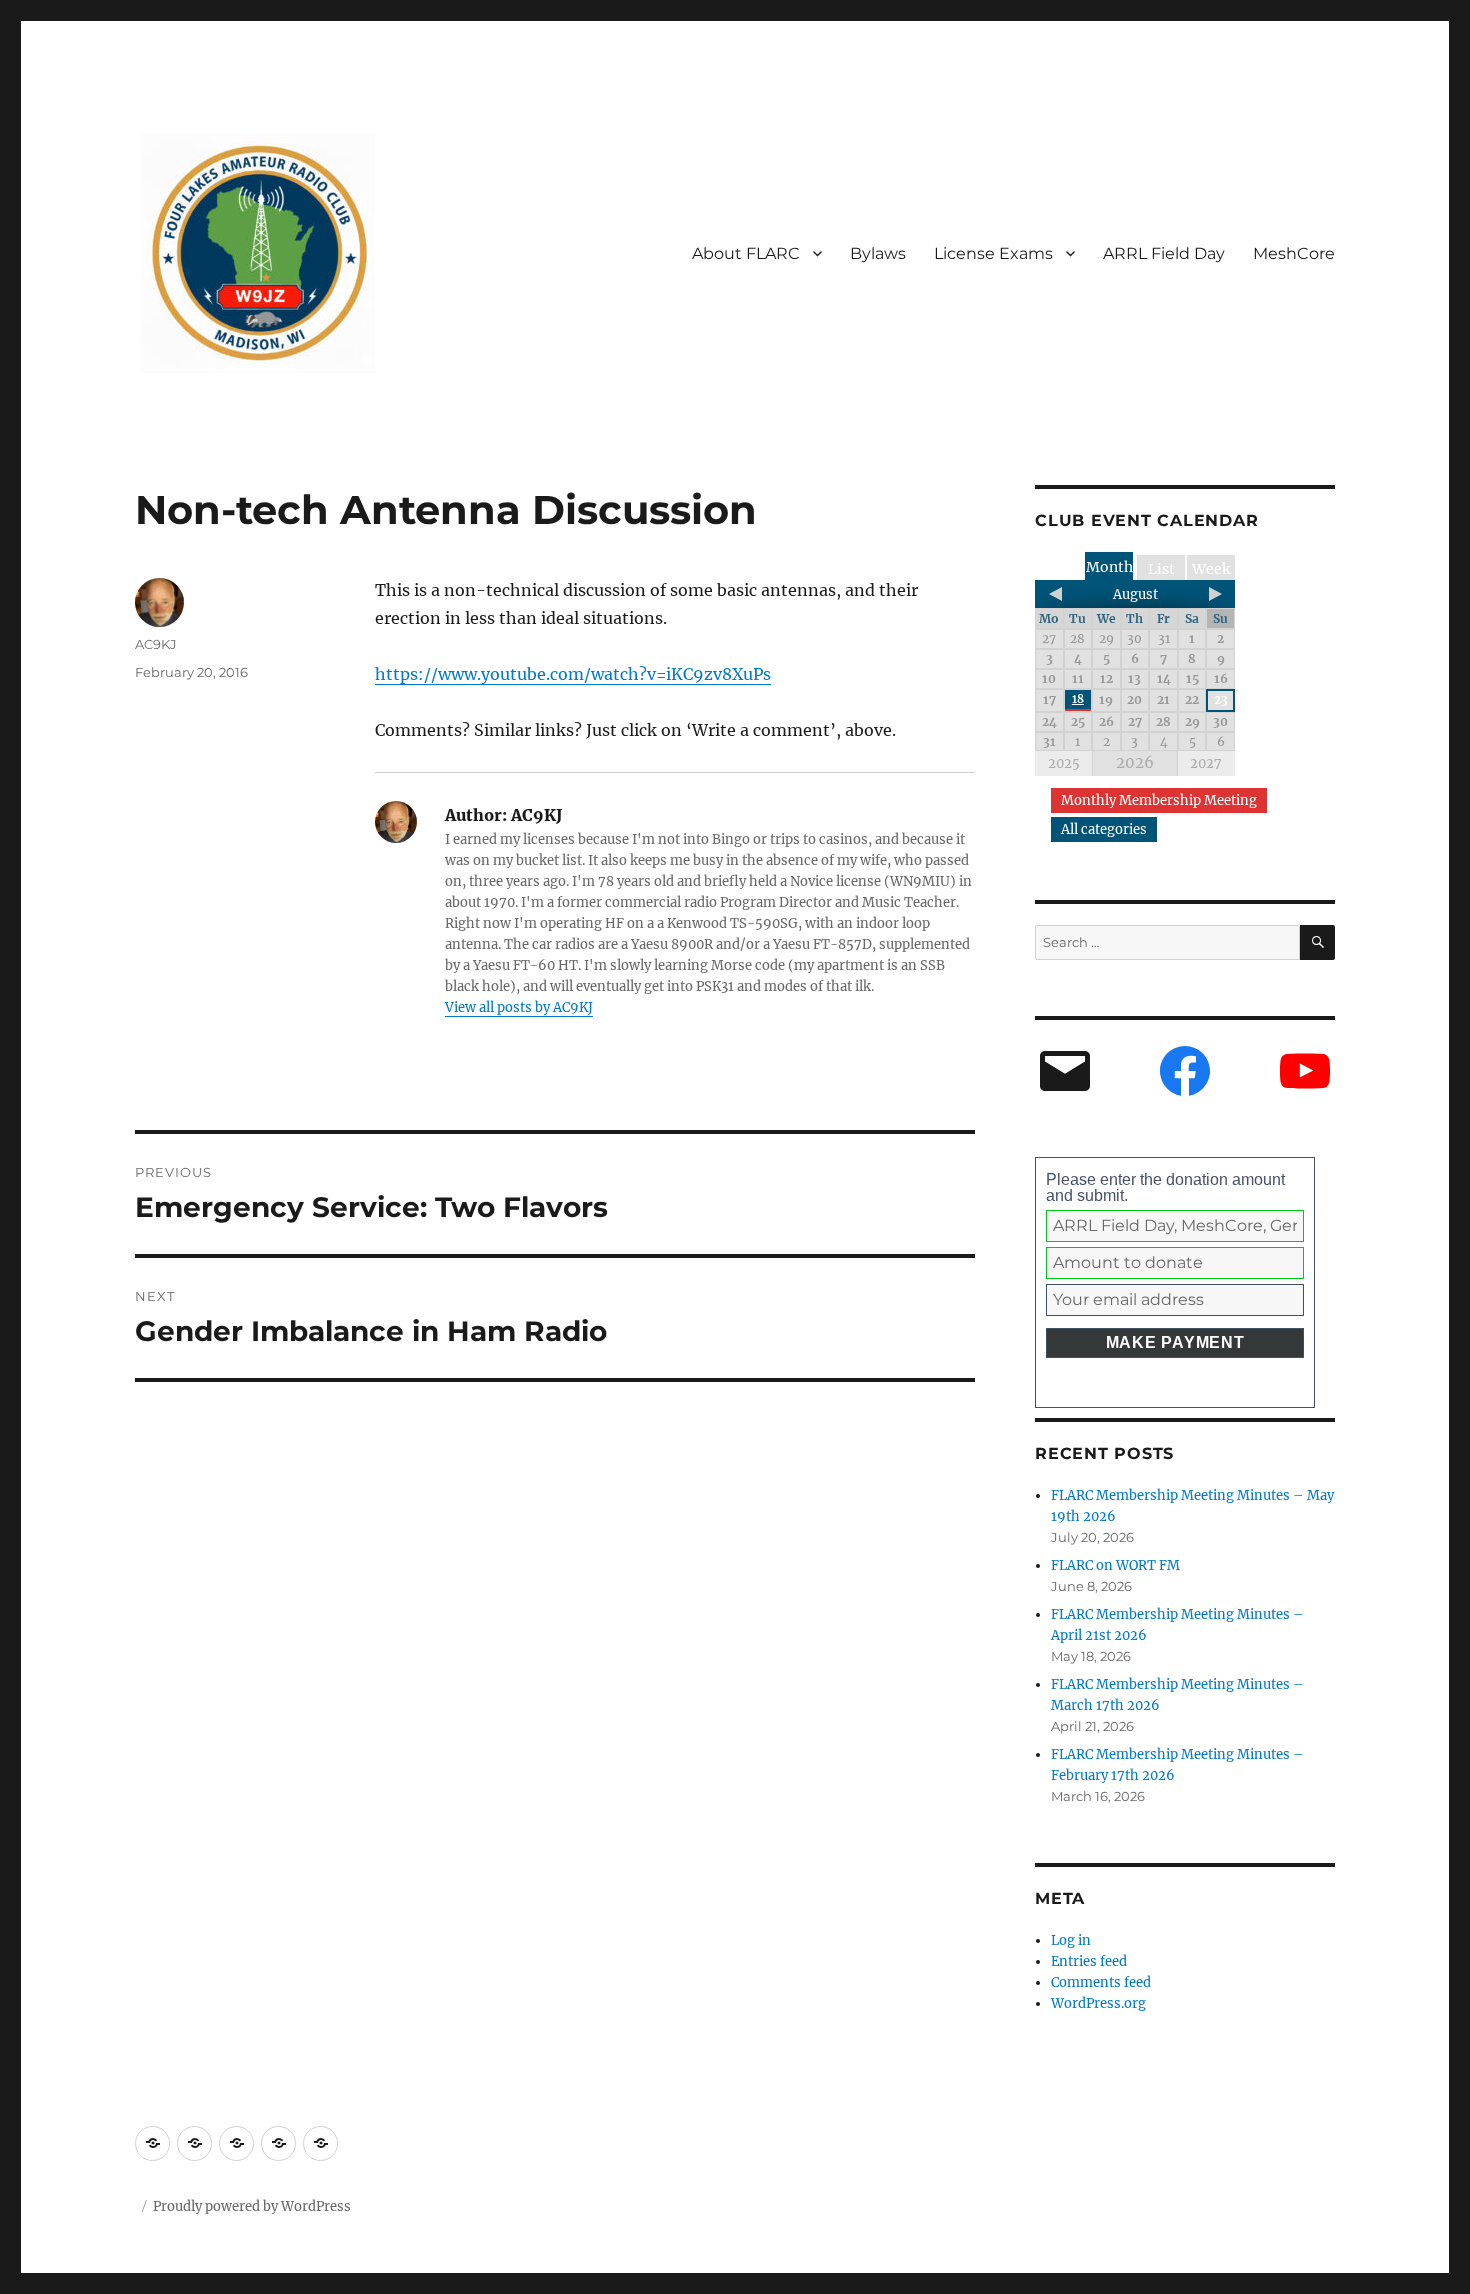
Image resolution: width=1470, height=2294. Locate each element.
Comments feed (1101, 1982)
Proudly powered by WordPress (252, 2206)
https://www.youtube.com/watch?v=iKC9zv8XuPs (573, 674)
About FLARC (746, 253)
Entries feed (1089, 1961)
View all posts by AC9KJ (519, 1007)
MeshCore (1294, 253)
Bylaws (878, 253)
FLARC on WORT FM (1115, 1565)
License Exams (993, 253)
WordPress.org (1098, 2003)
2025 (1064, 763)
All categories (1104, 829)
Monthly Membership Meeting (1159, 800)
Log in (1071, 1940)
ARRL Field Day (1164, 253)
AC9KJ (156, 644)
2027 (1206, 763)
